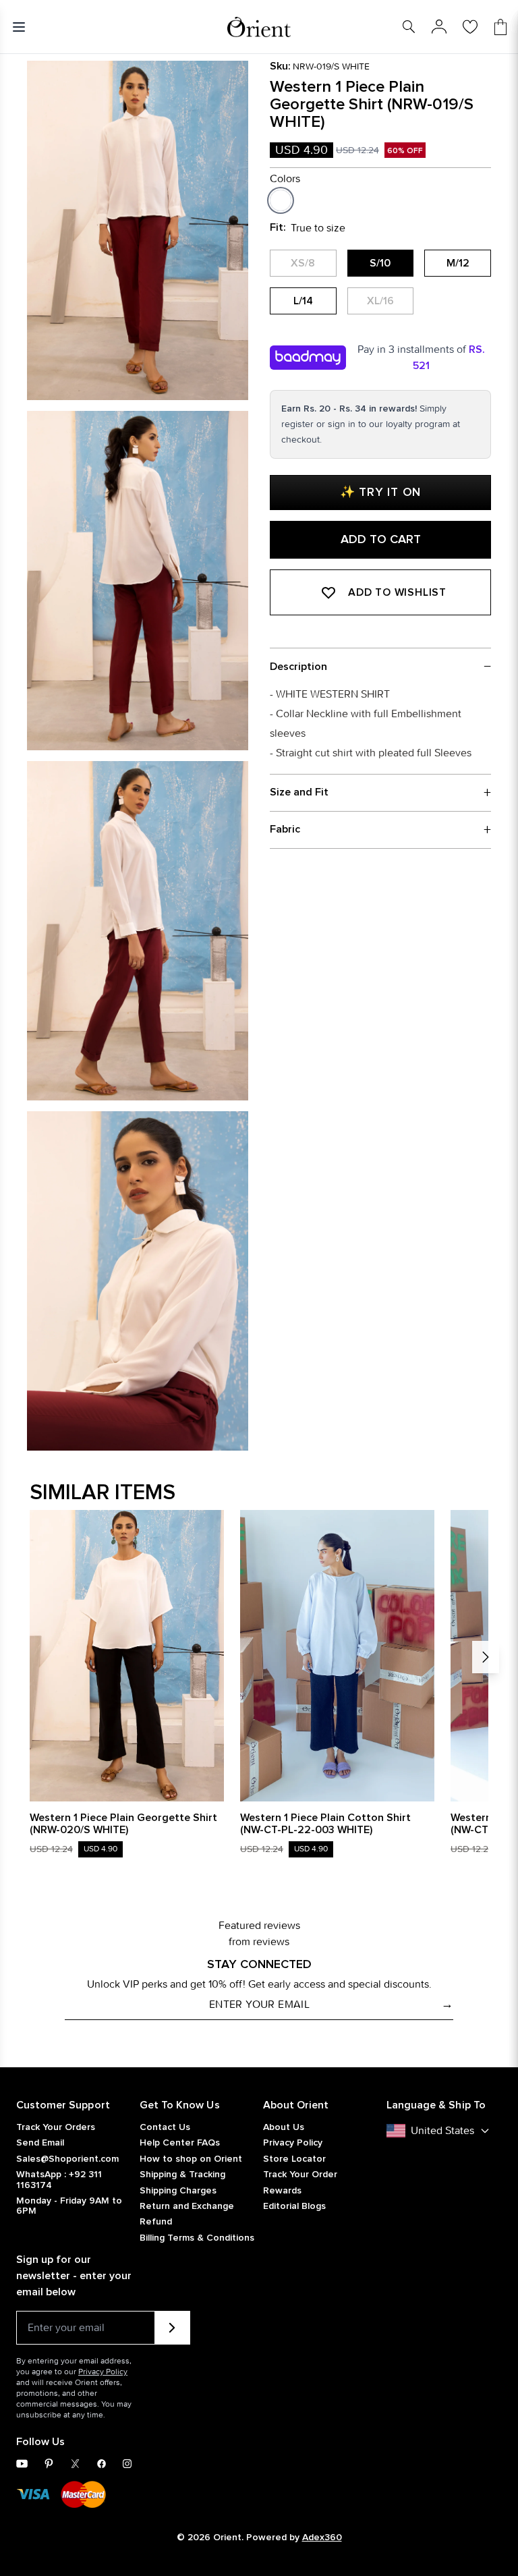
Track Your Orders (56, 2127)
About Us (284, 2127)
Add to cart (381, 540)
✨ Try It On (380, 493)
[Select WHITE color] (281, 200)
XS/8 (303, 263)
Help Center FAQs (180, 2143)
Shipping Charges (178, 2191)
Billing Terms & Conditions (197, 2238)
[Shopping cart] (500, 27)
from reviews (259, 1941)
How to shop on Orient (191, 2159)
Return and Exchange (187, 2206)
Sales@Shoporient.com (67, 2159)
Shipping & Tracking (182, 2175)
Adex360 (322, 2538)
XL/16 (380, 301)
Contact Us (165, 2127)
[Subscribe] (172, 2328)
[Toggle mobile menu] (22, 27)
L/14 (303, 301)
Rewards (282, 2191)
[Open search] (409, 27)
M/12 (458, 263)
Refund (156, 2222)
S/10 (380, 263)
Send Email (40, 2143)
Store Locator (294, 2159)
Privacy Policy (293, 2143)
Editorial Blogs (294, 2206)
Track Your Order (300, 2175)
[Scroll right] (486, 1657)
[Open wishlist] (470, 27)
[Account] (439, 27)
